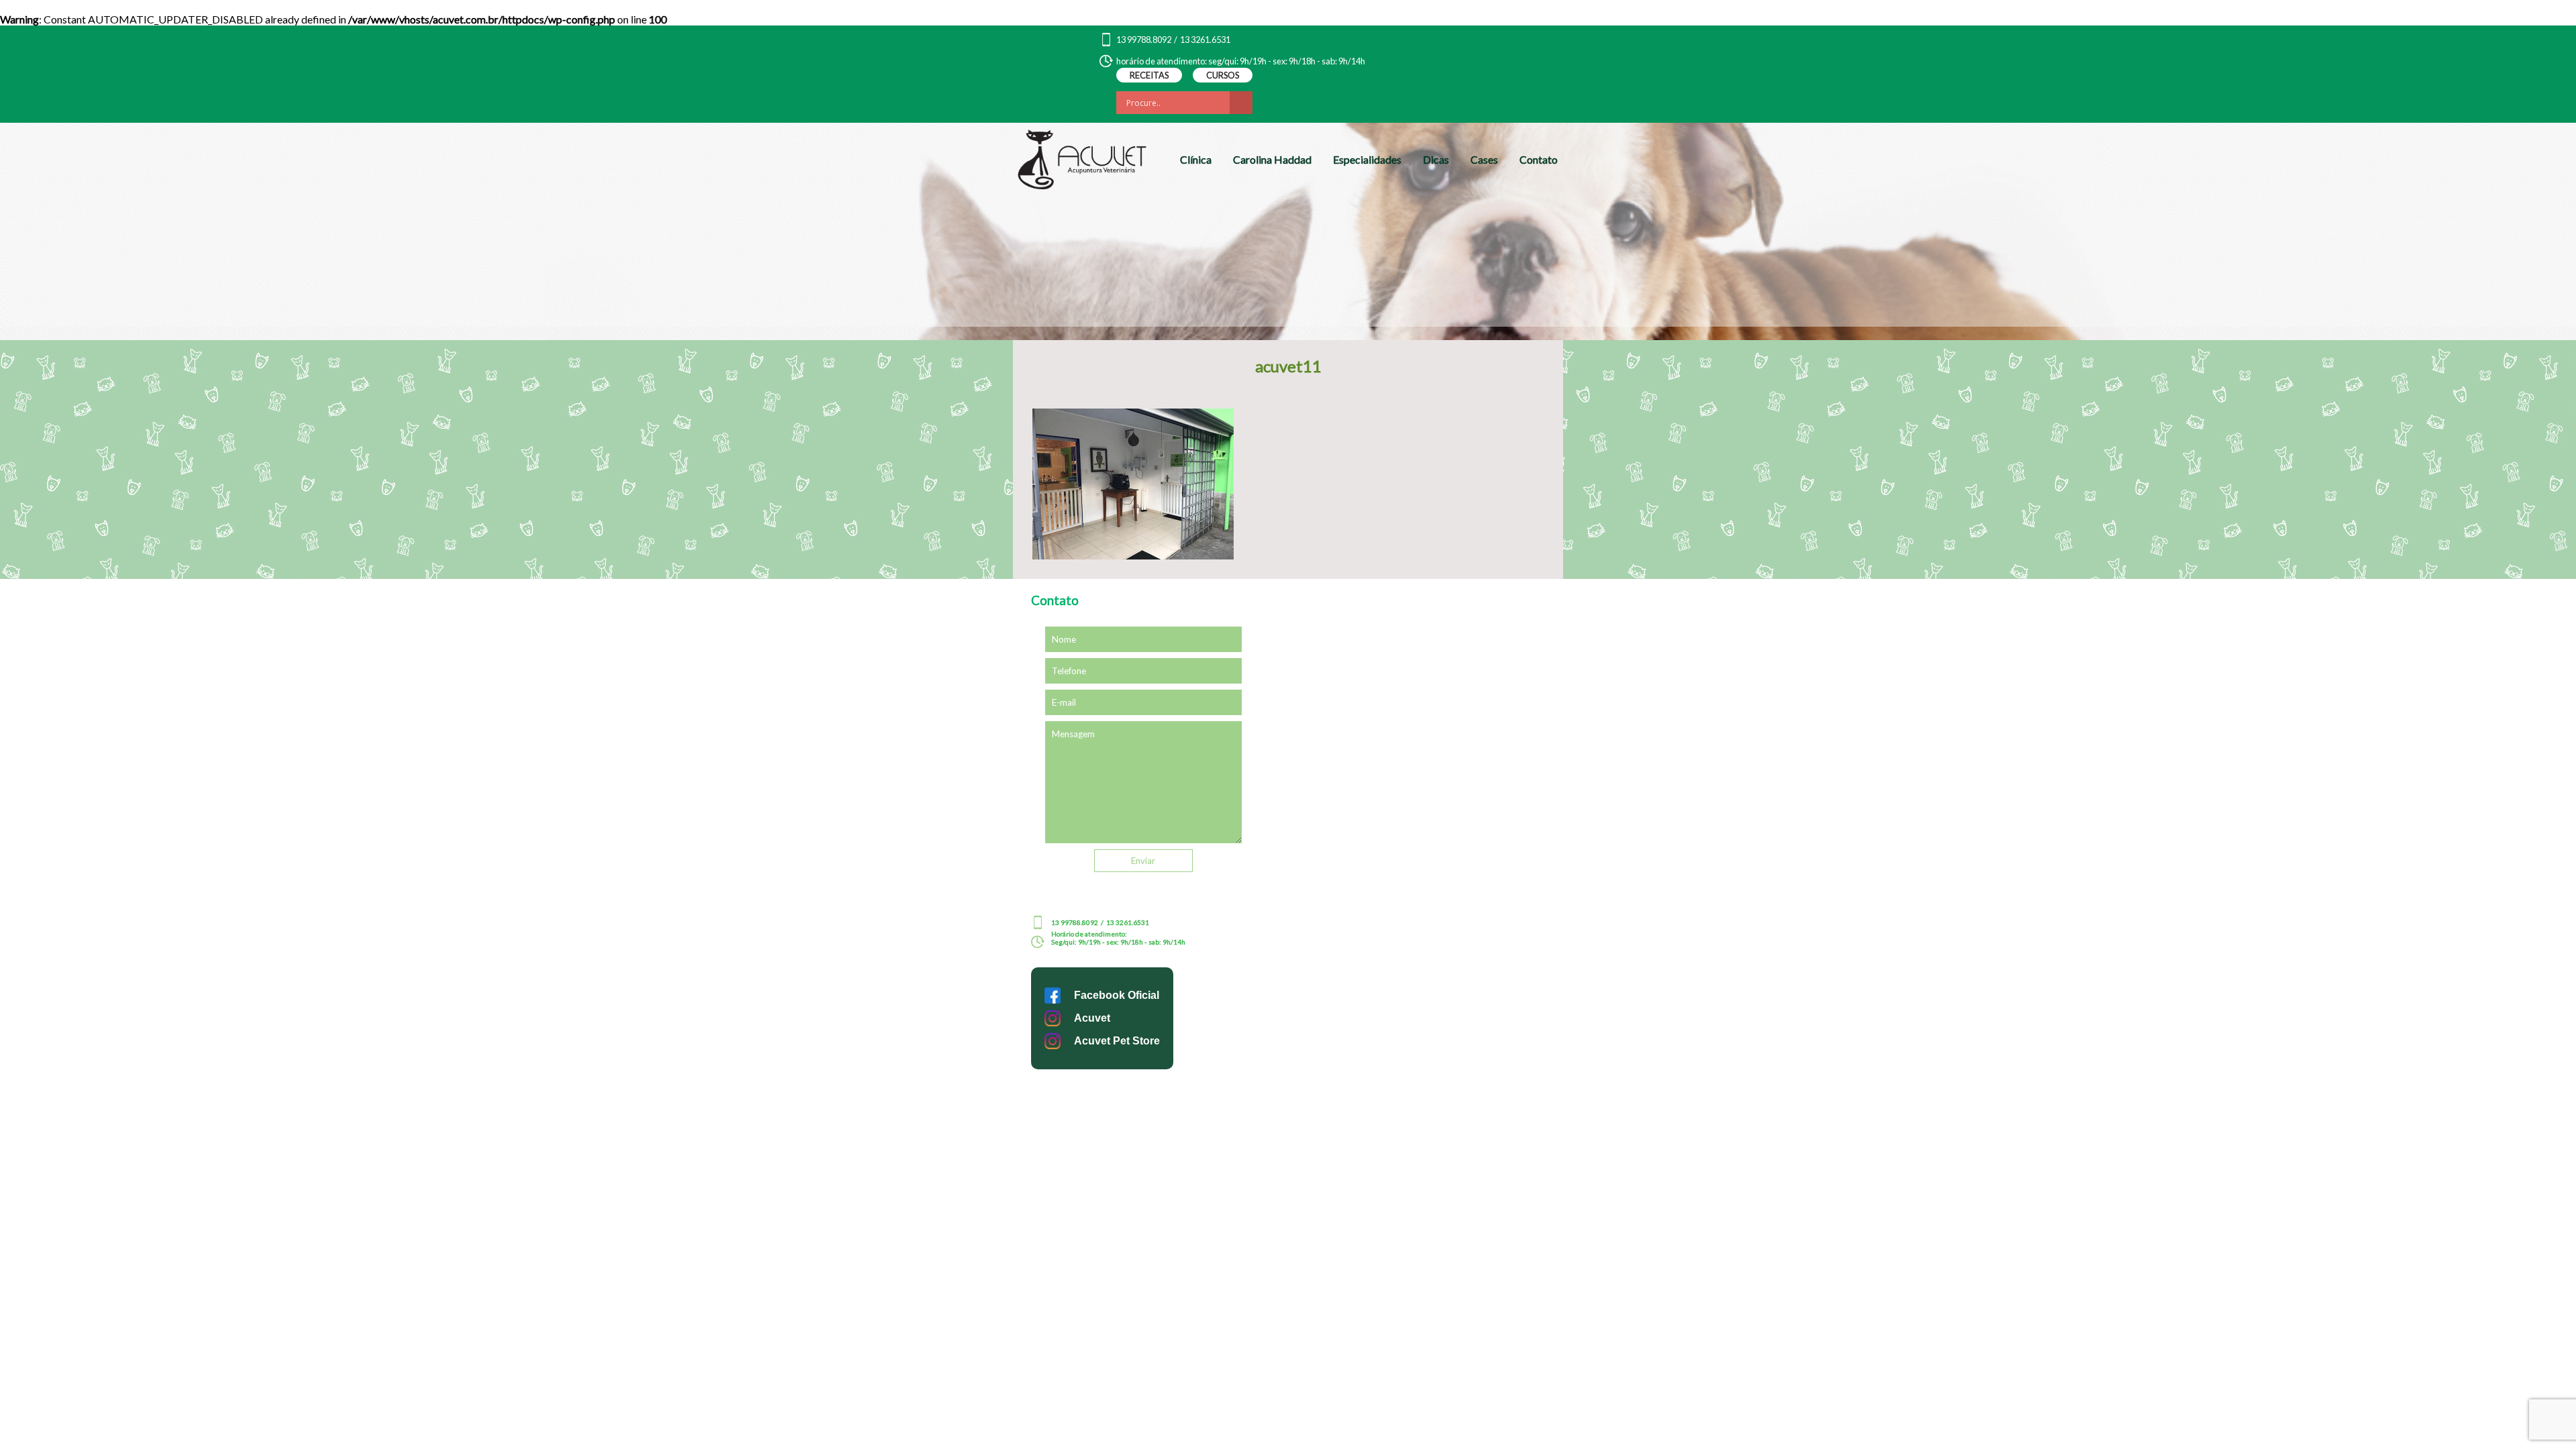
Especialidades (1367, 159)
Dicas (1436, 159)
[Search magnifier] (1241, 103)
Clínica (1196, 159)
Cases (1484, 159)
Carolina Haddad (1272, 159)
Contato (1539, 159)
